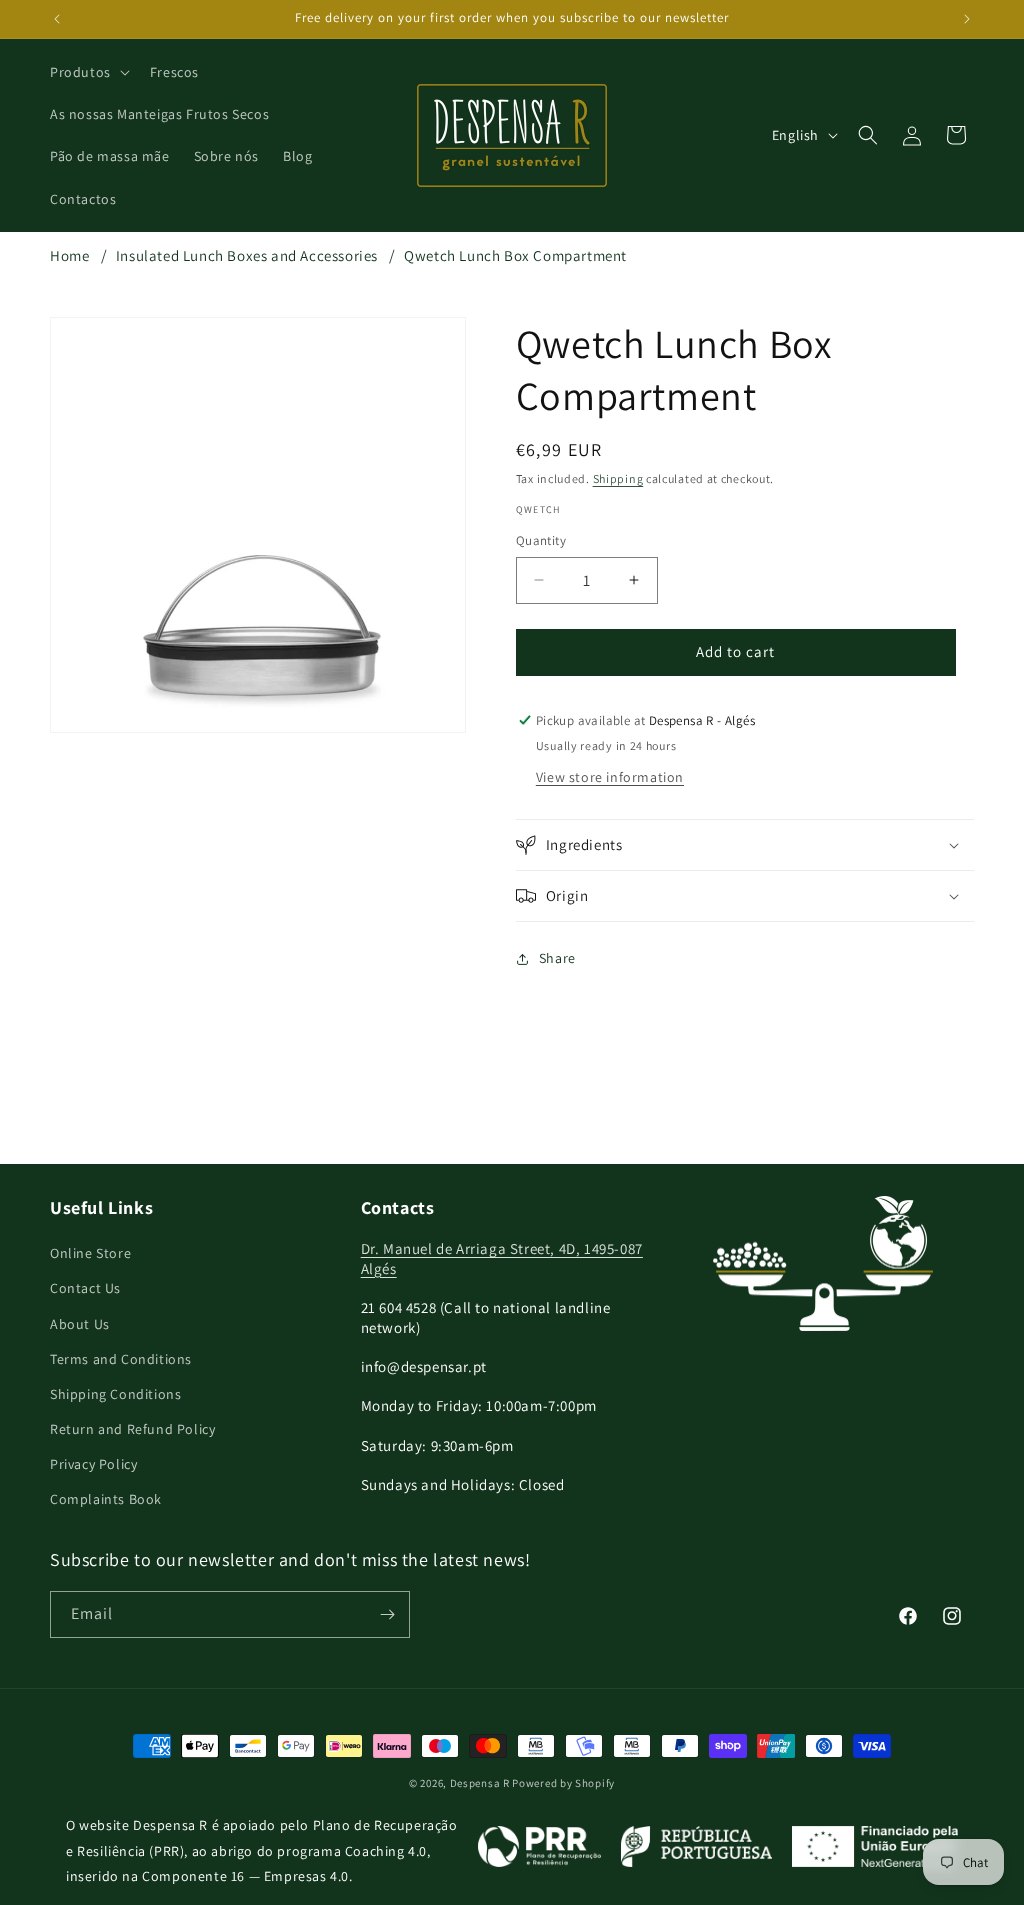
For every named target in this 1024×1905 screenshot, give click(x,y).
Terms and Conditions (121, 1359)
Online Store (90, 1253)
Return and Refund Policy (132, 1429)
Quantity (541, 540)
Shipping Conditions (115, 1394)
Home (69, 255)
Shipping (618, 478)
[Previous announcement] (57, 19)
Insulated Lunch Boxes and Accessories (247, 255)
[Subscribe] (387, 1614)
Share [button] (557, 958)
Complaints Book (106, 1499)
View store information (610, 777)
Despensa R (480, 1783)
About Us (80, 1324)
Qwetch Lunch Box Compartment (515, 255)
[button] (88, 72)
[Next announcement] (967, 19)
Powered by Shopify (563, 1783)
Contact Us (85, 1288)
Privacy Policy (93, 1464)
